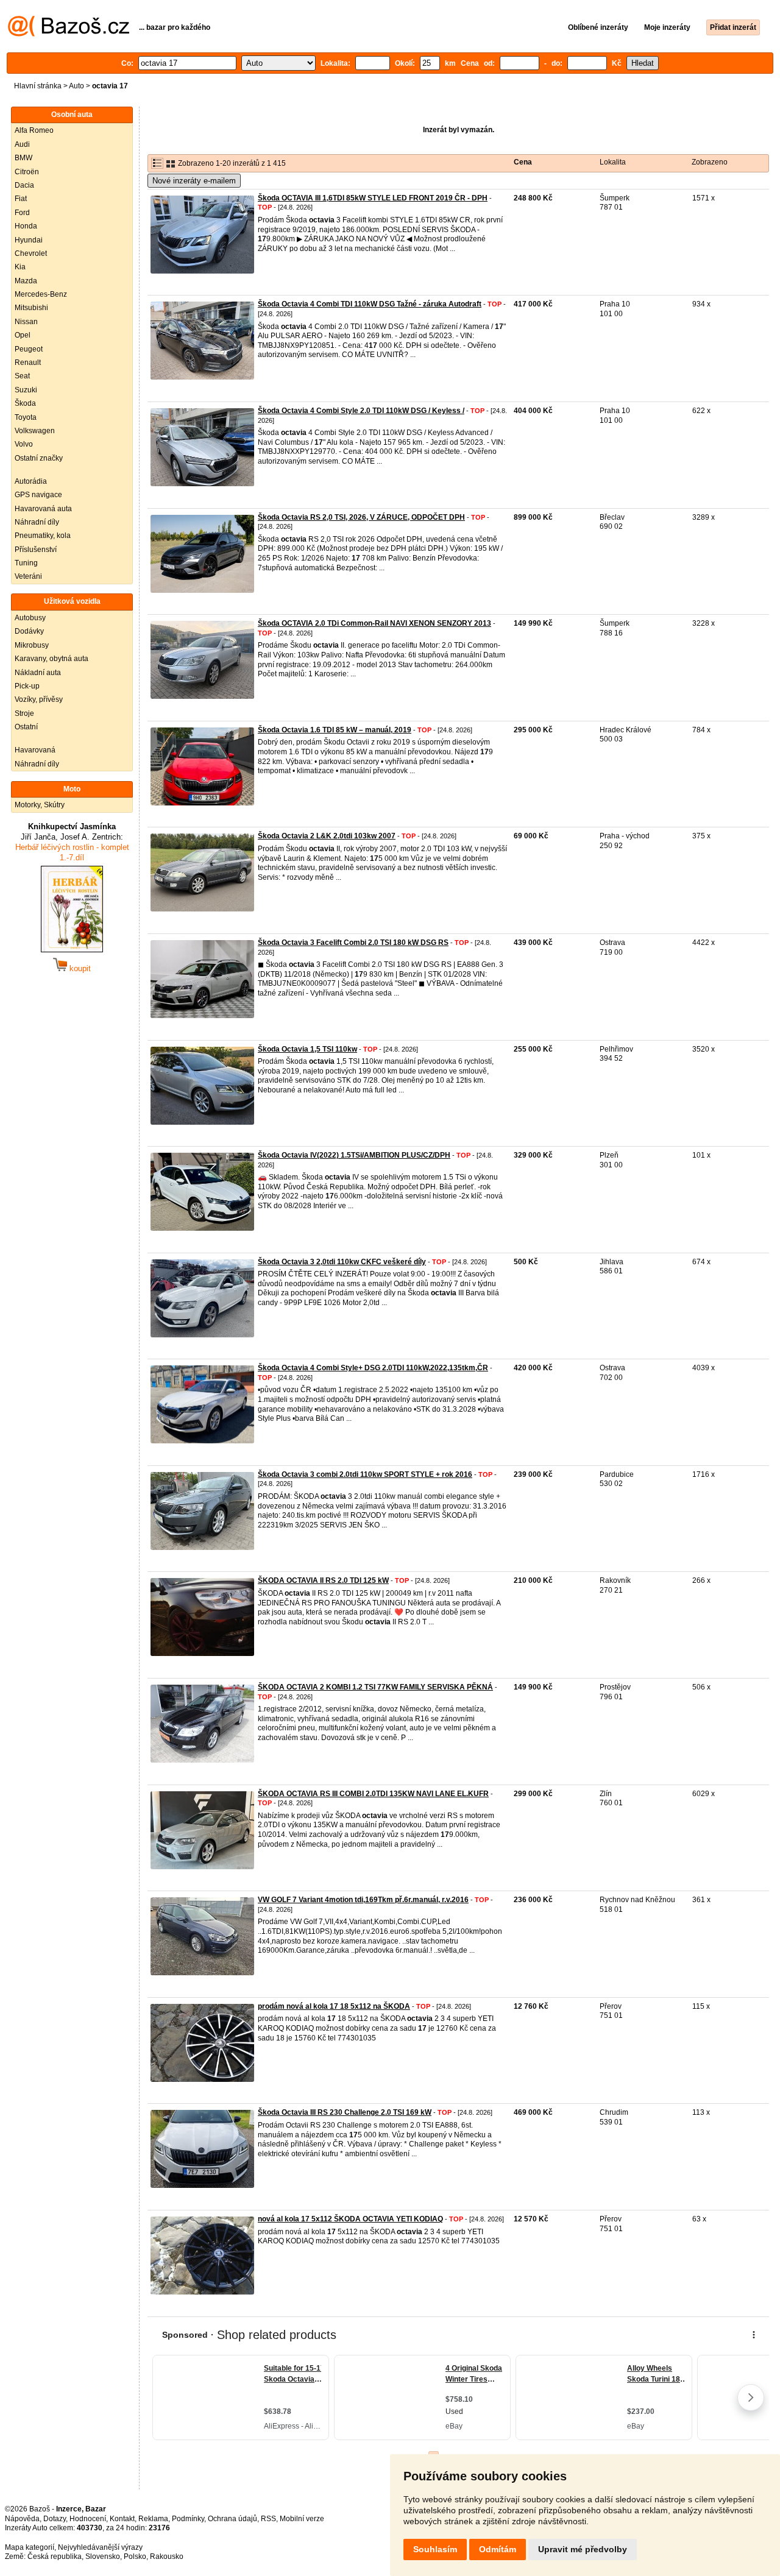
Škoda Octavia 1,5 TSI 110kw (307, 1049)
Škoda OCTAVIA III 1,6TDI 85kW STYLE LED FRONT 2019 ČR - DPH (373, 198)
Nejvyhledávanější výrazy (100, 2547)
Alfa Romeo (34, 130)
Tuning (26, 563)
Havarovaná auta (43, 509)
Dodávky (29, 631)
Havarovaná (35, 750)
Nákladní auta (38, 673)
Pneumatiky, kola (43, 536)
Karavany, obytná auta (51, 659)
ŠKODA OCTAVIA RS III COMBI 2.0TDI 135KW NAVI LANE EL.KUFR (373, 1794)
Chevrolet (31, 253)
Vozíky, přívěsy (39, 699)
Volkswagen (35, 431)
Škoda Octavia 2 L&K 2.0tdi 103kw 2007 (327, 836)
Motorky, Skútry (40, 805)
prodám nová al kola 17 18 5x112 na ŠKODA (334, 2006)
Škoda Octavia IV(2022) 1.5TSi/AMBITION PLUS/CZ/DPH (354, 1155)
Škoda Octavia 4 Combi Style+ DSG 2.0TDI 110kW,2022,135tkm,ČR (373, 1368)
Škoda (25, 403)
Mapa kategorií (30, 2547)
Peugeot (29, 349)
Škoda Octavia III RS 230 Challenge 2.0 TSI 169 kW (345, 2112)
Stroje (24, 713)
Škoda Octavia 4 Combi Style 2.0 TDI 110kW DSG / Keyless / (361, 411)
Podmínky (188, 2519)
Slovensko (103, 2557)
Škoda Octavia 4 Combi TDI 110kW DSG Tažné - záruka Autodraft (370, 304)
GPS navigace (38, 495)
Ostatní (26, 727)
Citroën (27, 172)
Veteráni (28, 576)
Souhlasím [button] (435, 2549)
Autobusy (30, 618)
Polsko (135, 2557)
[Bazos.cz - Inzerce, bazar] (69, 34)
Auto (76, 86)
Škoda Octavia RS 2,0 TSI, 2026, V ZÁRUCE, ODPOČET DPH (361, 517)
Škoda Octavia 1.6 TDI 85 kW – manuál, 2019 (335, 730)
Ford (22, 213)
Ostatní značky (39, 458)
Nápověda (22, 2519)
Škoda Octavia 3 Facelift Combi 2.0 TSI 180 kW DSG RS (353, 943)
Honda (26, 226)
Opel (23, 335)
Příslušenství (36, 550)
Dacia (24, 185)
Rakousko (167, 2557)
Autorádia (31, 481)
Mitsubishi (31, 308)
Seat (22, 376)
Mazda (26, 281)
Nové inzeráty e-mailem (194, 181)
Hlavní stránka (38, 86)
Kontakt (122, 2519)
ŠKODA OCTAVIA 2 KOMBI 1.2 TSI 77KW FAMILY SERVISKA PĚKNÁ (375, 1687)
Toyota (26, 417)
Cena (523, 162)
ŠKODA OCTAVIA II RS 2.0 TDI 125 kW (323, 1580)
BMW (23, 158)
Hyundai (29, 240)
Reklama (153, 2519)
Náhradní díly (37, 522)
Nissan (26, 322)
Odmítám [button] (498, 2549)
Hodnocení (88, 2519)
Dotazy (55, 2519)
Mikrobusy (32, 645)
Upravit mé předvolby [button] (583, 2549)
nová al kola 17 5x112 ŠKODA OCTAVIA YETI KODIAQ (350, 2219)
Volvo (24, 444)
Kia (20, 267)
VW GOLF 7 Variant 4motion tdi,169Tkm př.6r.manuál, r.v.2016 (363, 1900)
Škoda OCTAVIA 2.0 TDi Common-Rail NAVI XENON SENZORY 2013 (374, 623)
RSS (268, 2519)
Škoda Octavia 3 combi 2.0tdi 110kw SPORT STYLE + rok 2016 (365, 1474)
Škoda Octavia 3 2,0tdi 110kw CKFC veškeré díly (342, 1262)
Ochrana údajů (232, 2519)
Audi (22, 144)
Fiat (21, 199)
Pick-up (27, 686)
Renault (28, 363)
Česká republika (55, 2557)
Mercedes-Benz (41, 294)
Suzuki (26, 390)
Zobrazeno (710, 162)
